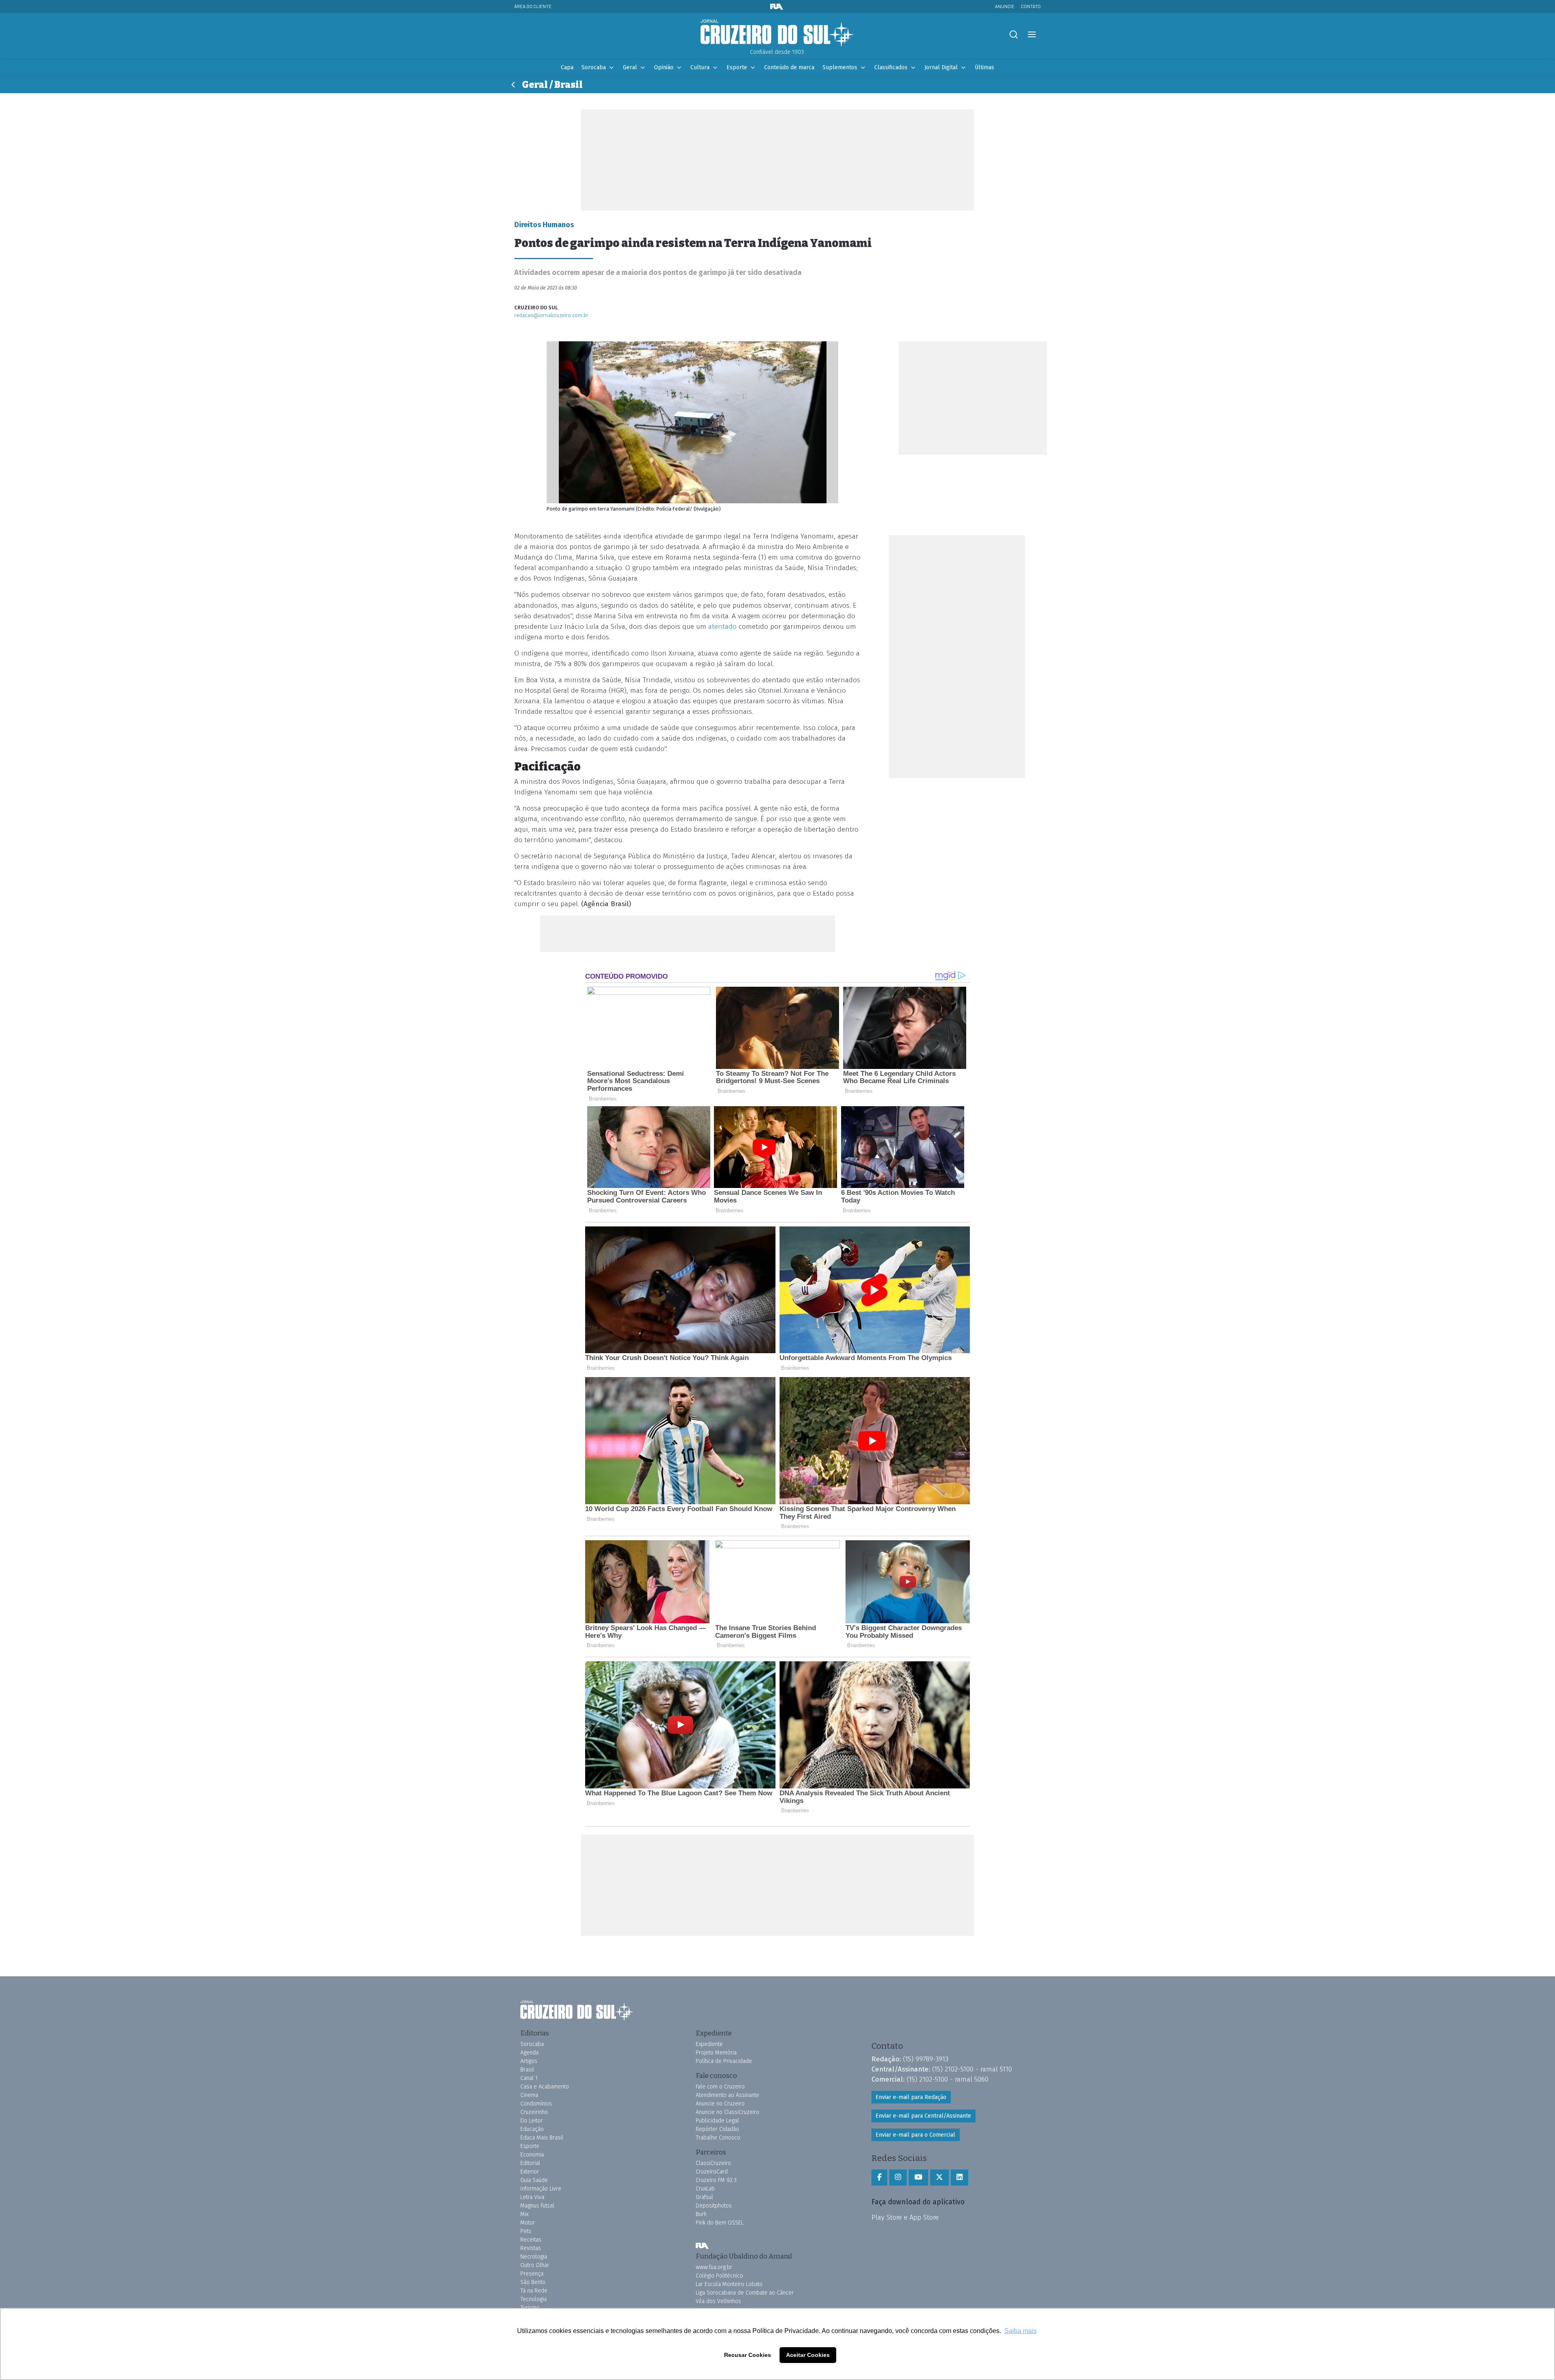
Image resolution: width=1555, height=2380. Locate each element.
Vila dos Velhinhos (718, 2301)
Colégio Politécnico (719, 2276)
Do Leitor (531, 2121)
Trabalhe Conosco (718, 2138)
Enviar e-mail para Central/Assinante (923, 2116)
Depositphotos (714, 2206)
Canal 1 (529, 2078)
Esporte (737, 67)
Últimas (984, 67)
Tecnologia (534, 2299)
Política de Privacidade (724, 2061)
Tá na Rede (534, 2291)
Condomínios (536, 2104)
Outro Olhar (535, 2265)
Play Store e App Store (905, 2217)
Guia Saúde (534, 2180)
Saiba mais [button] (1020, 2331)
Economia (532, 2155)
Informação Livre (541, 2189)
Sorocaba (594, 67)
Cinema (529, 2095)
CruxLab (705, 2189)
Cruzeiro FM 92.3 (716, 2180)
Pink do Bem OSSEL (720, 2223)
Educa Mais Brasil (542, 2138)
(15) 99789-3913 (926, 2059)
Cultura (700, 67)
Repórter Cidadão (717, 2129)
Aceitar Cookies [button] (808, 2355)
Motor (528, 2223)
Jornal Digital (941, 67)
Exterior (530, 2172)
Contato (1031, 6)
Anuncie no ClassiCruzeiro (727, 2112)
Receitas (531, 2240)
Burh (701, 2214)
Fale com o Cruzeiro (720, 2087)
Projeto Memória (716, 2053)
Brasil (527, 2070)
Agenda (529, 2053)
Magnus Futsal (537, 2206)
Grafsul (704, 2197)
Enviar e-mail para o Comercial (915, 2135)
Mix (524, 2214)
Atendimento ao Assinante (727, 2095)
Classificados (891, 67)
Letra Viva (532, 2197)
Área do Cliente (533, 6)
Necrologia (534, 2257)
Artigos (529, 2061)
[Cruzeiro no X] (939, 2178)
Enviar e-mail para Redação (911, 2097)
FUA (702, 2246)
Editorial (530, 2163)
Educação (532, 2129)
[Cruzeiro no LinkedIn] (960, 2178)
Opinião (664, 67)
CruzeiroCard (712, 2172)
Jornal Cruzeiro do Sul (777, 34)
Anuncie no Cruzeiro (720, 2104)
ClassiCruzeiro (713, 2163)
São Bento (533, 2282)
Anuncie (1005, 6)
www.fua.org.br (714, 2267)
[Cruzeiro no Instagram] (898, 2178)
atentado (722, 627)
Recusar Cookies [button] (748, 2355)
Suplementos (840, 67)
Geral (630, 67)
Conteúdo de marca (789, 67)
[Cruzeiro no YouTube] (918, 2178)
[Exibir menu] (1032, 35)
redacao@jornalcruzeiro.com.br (551, 315)
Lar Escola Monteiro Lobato (729, 2284)
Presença (532, 2274)
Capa (567, 67)
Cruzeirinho (534, 2112)
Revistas (531, 2248)
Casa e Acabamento (545, 2087)
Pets (526, 2231)
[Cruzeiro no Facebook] (879, 2178)
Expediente (709, 2044)
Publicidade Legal (717, 2121)
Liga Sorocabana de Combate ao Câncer (745, 2293)
